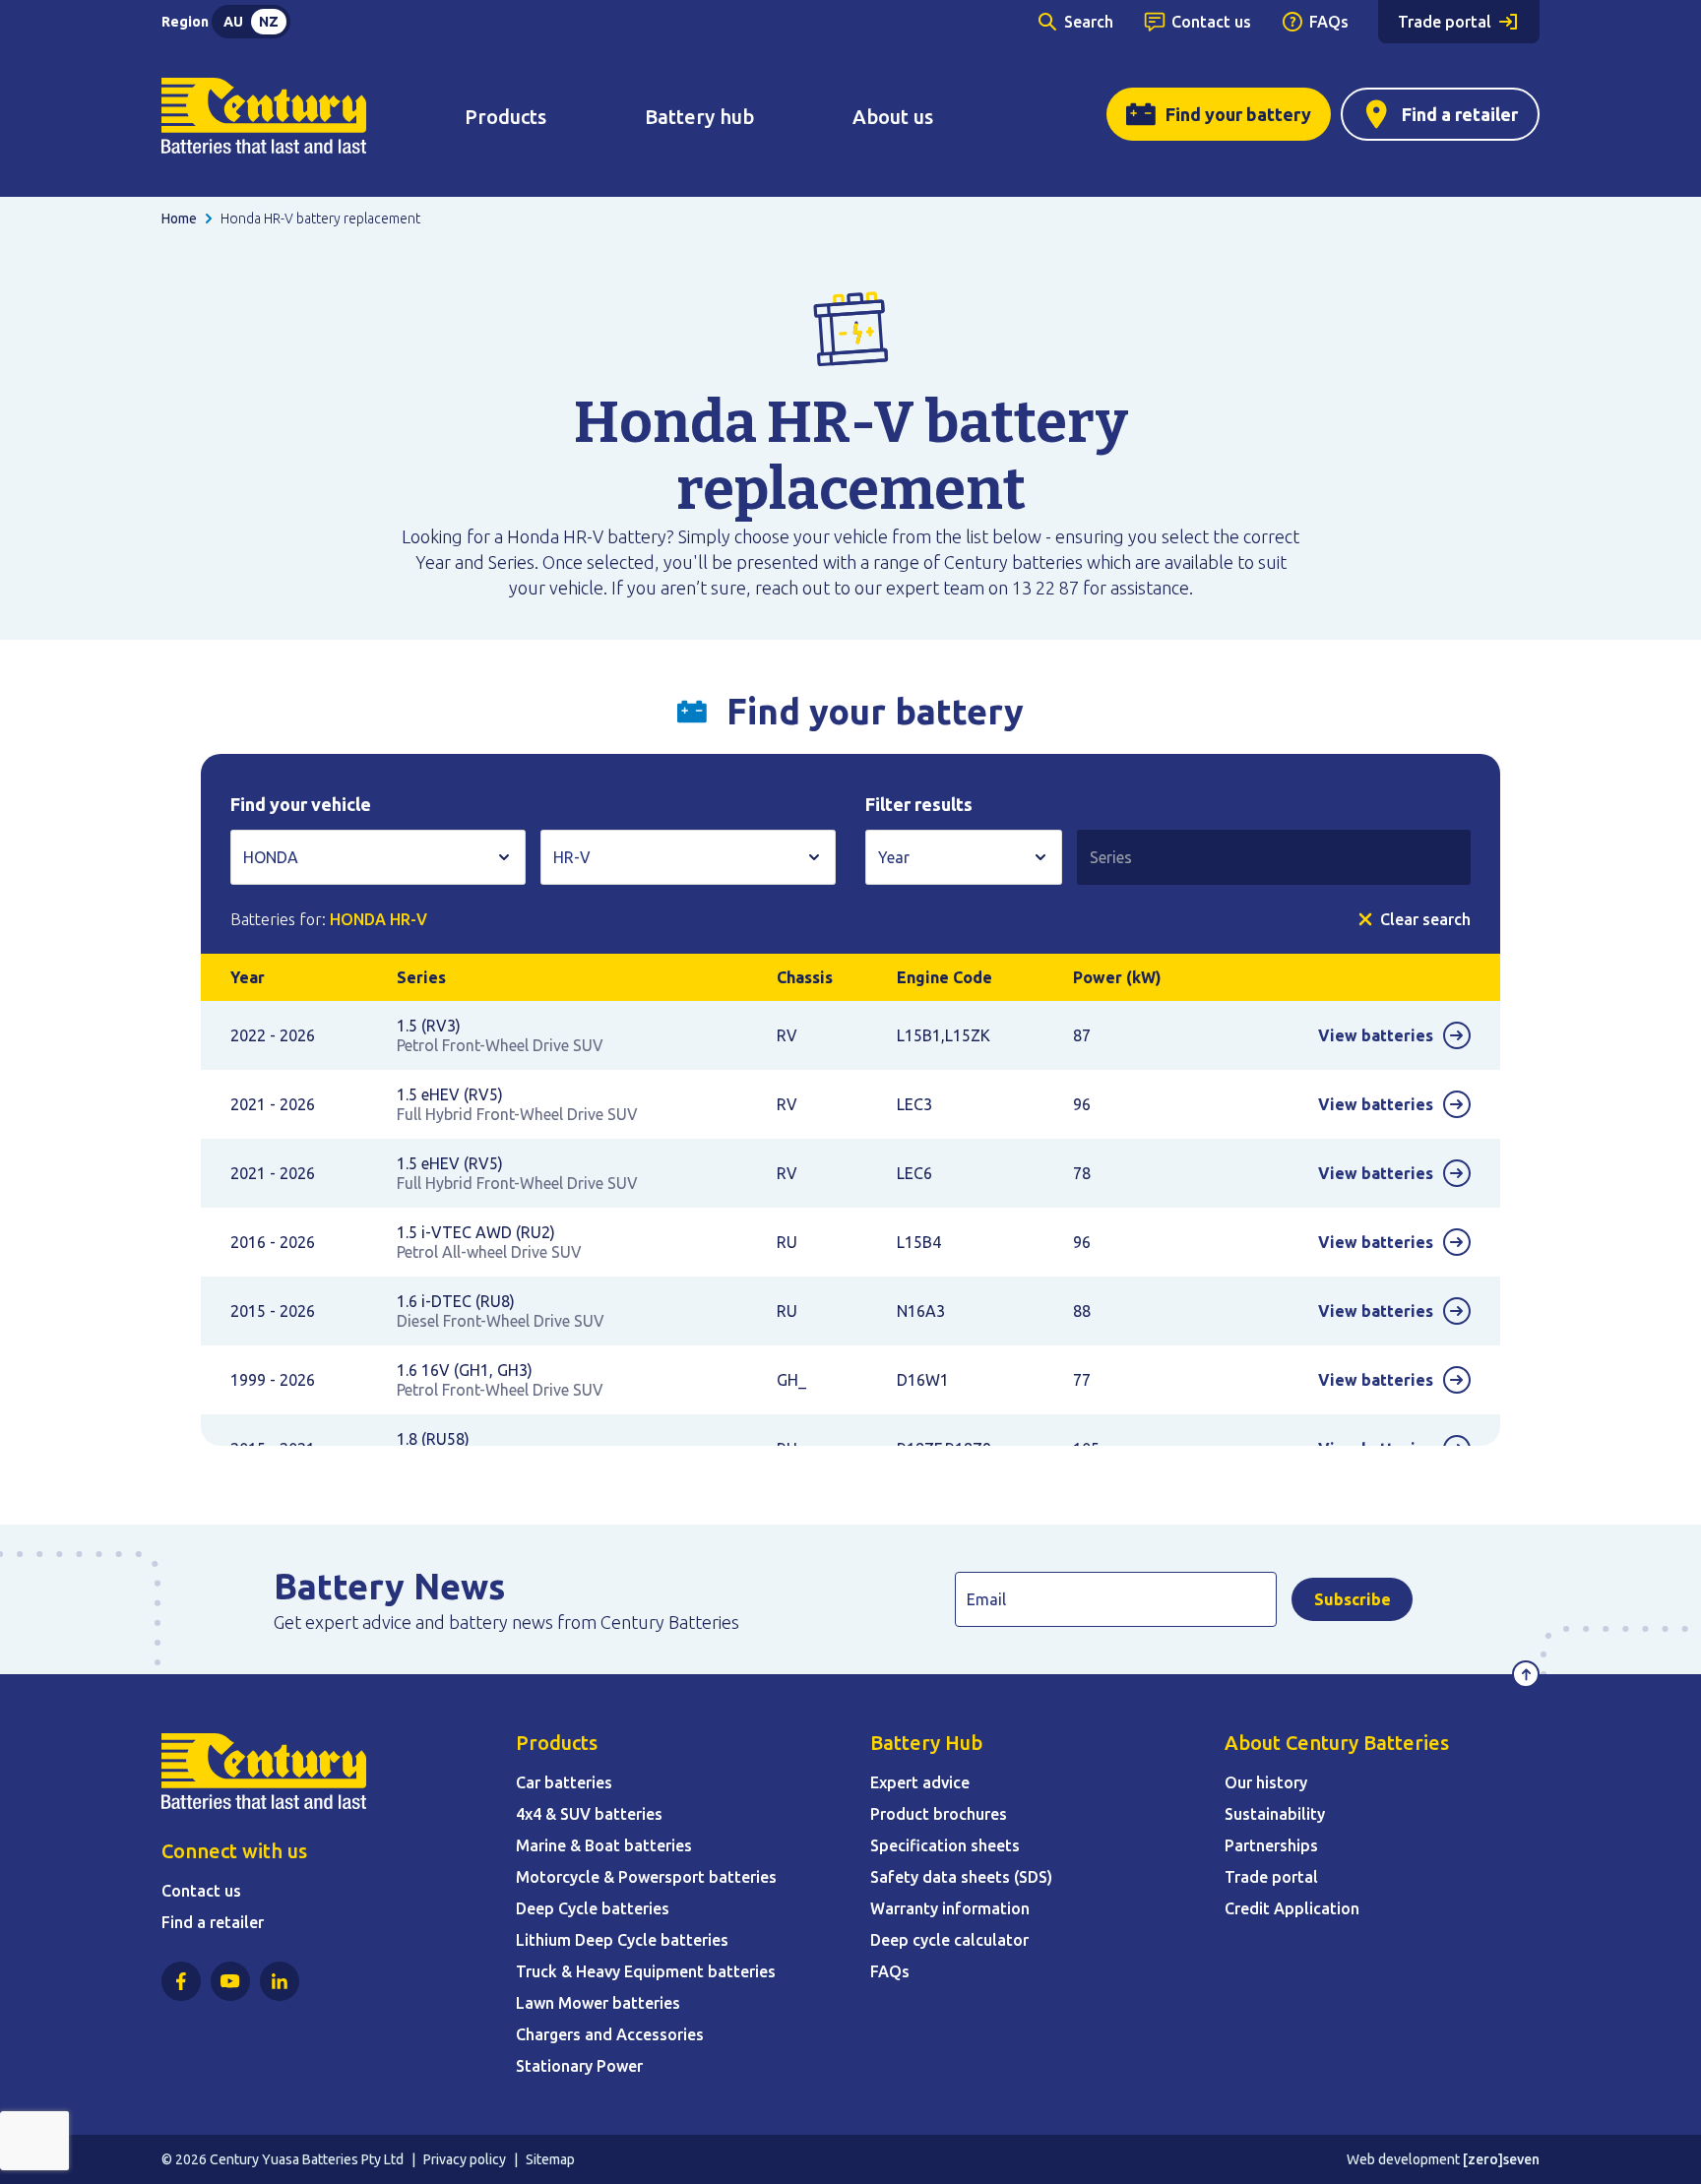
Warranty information (950, 1908)
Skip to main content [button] (103, 24)
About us (893, 117)
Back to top (1526, 1674)
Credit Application (1292, 1908)
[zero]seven (1501, 2159)
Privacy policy (465, 2159)
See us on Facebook (181, 1981)
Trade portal (1445, 22)
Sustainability (1275, 1814)
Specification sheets (945, 1845)
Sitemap (550, 2159)
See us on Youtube (230, 1981)
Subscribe (1353, 1599)
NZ (269, 22)
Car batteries (564, 1782)
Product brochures (939, 1814)
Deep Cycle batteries (593, 1908)
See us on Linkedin (280, 1981)
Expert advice (920, 1782)
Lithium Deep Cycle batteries (622, 1940)
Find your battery (1238, 114)
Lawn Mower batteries (598, 2003)
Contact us (1211, 22)
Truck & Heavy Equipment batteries (646, 1971)
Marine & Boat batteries (604, 1845)
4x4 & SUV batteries (589, 1814)
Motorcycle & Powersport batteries (646, 1877)
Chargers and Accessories (610, 2034)
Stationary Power (579, 2066)
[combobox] (378, 857)
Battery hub (699, 117)
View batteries (1376, 1035)
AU (233, 22)
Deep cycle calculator (949, 1940)
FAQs (1329, 22)
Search (1089, 22)
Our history (1266, 1782)
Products (505, 117)
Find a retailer (1460, 114)
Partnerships (1271, 1845)
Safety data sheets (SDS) (961, 1877)
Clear (1425, 919)
